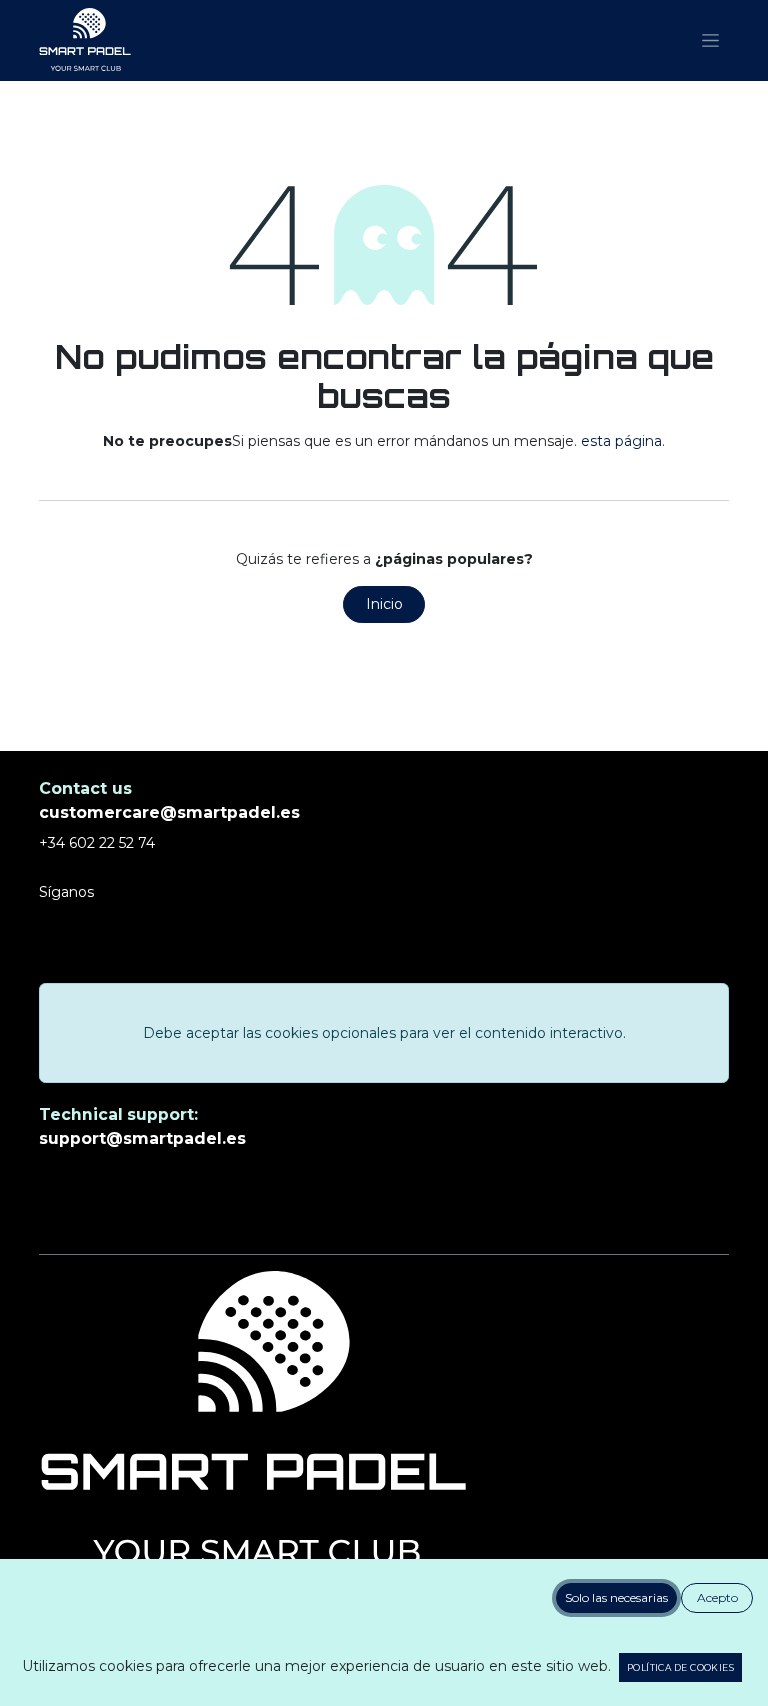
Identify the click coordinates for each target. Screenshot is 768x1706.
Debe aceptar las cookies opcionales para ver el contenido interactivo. (384, 1033)
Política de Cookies (680, 1667)
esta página (621, 441)
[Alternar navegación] (710, 41)
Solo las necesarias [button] (616, 1597)
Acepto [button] (717, 1597)
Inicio (384, 604)
